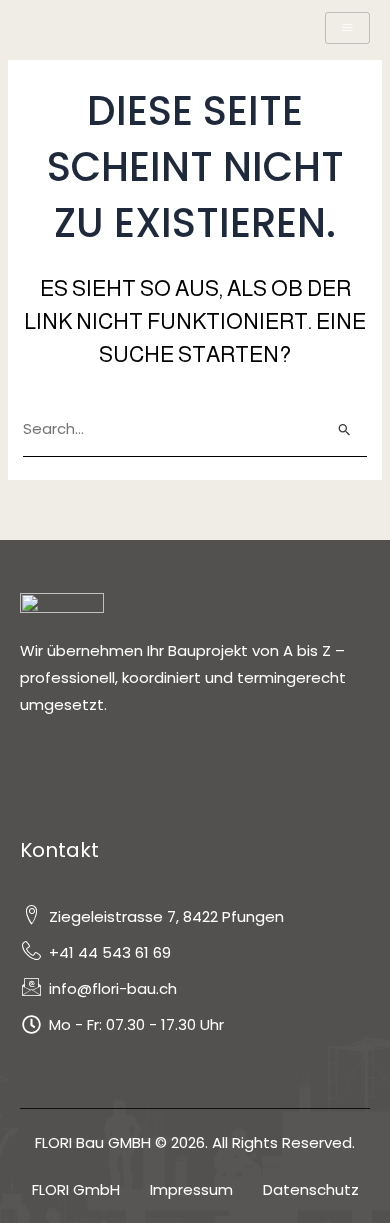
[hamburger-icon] (347, 28)
